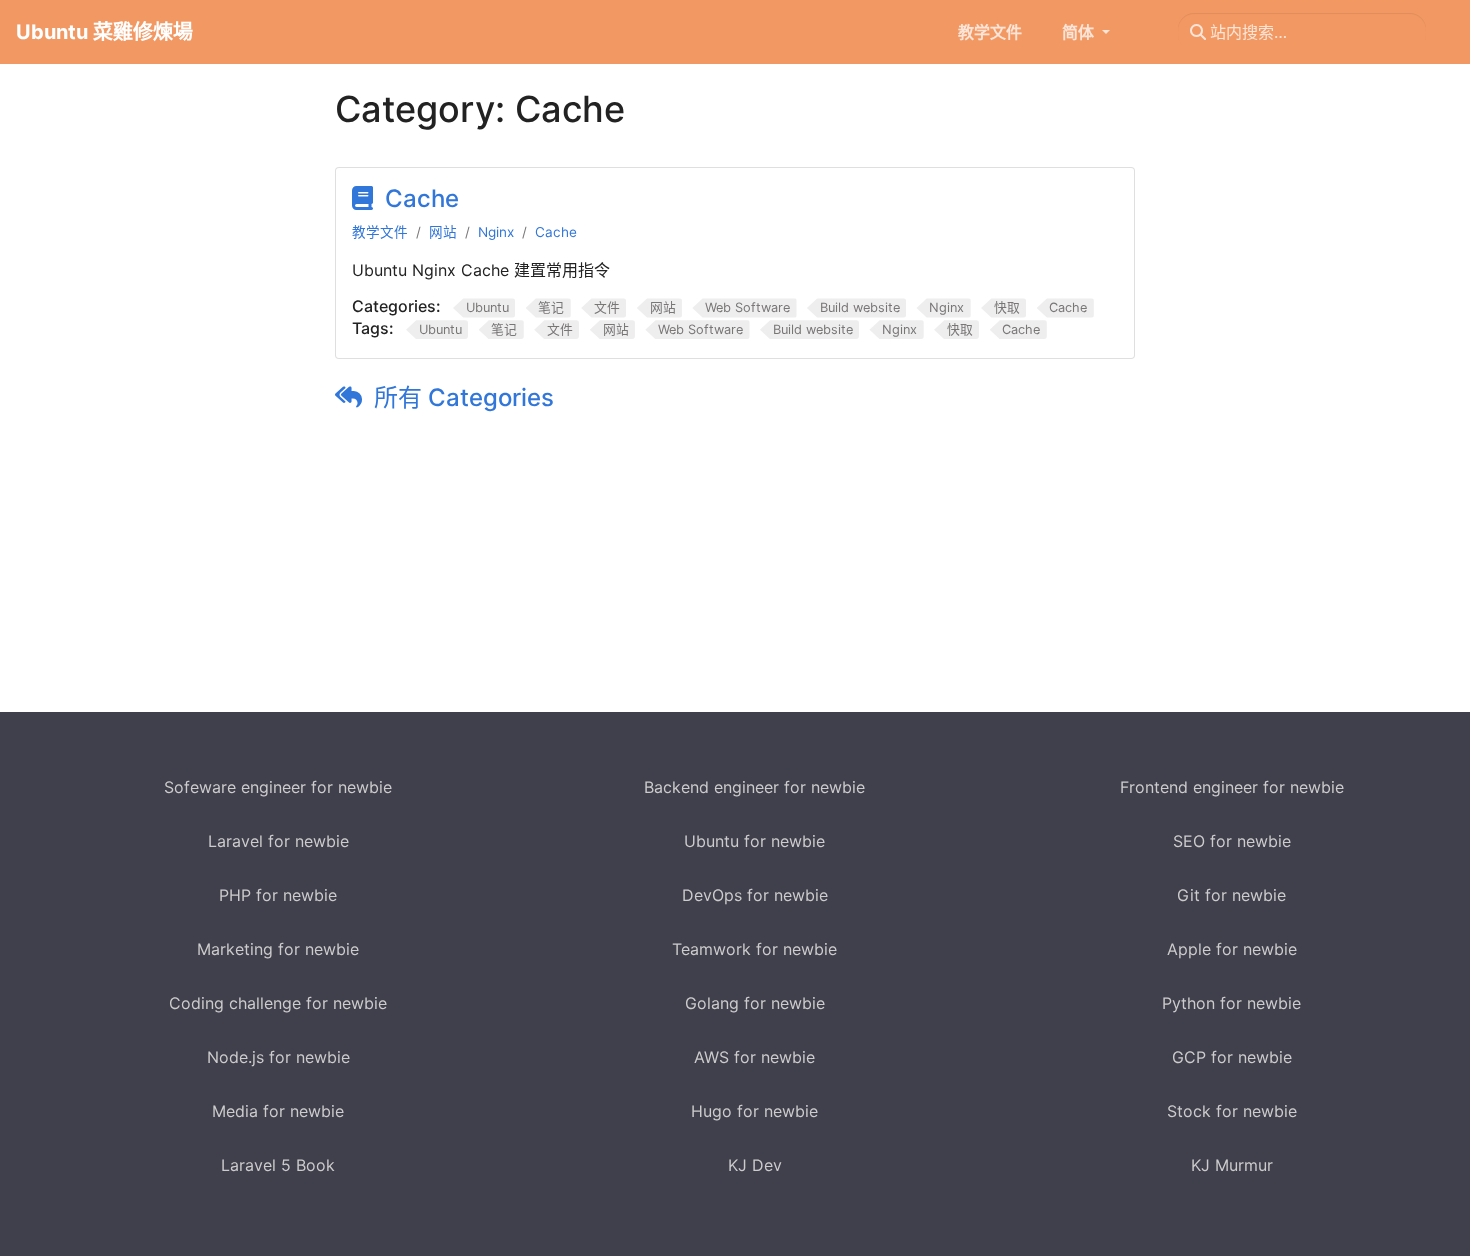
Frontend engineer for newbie (1232, 787)
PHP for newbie (278, 895)
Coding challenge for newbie (278, 1003)
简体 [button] (1080, 32)
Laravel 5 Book (278, 1165)
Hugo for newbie (754, 1111)
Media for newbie (278, 1111)
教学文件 (380, 232)
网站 (443, 232)
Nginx (496, 232)
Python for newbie (1231, 1003)
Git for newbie (1231, 895)
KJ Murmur (1232, 1165)
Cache (422, 198)
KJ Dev (755, 1165)
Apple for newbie (1232, 949)
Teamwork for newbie (754, 949)
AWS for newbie (754, 1057)
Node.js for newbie (278, 1057)
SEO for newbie (1232, 841)
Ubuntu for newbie (754, 841)
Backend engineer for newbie (754, 787)
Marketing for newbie (278, 949)
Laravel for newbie (278, 841)
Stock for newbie (1232, 1111)
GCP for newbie (1232, 1057)
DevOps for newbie (755, 895)
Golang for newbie (755, 1003)
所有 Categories (464, 397)
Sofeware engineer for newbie (278, 787)
